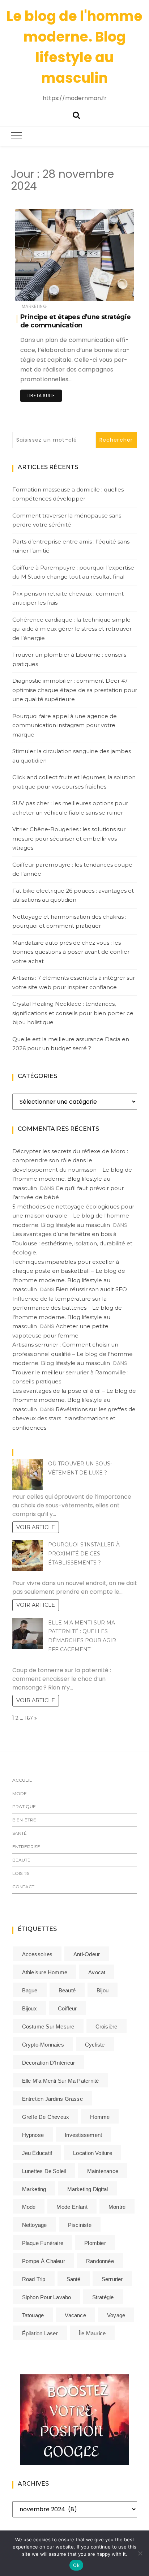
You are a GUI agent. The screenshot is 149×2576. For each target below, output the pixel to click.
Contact (23, 1887)
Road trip (34, 2279)
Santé (20, 1833)
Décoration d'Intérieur (49, 2063)
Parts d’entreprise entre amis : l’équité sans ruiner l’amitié (71, 546)
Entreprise (26, 1847)
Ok (76, 2565)
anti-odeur (87, 1954)
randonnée (100, 2261)
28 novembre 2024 (105, 290)
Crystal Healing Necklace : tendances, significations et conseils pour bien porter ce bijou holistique (73, 1013)
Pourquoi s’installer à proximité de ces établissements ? (84, 1554)
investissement (83, 2135)
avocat (97, 1972)
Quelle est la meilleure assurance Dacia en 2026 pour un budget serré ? (71, 1044)
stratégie (103, 2297)
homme (100, 2117)
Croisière (107, 2027)
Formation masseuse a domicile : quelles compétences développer (68, 494)
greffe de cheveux (46, 2117)
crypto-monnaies (43, 2045)
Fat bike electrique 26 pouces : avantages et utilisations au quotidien (73, 895)
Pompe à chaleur (44, 2261)
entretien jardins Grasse (52, 2099)
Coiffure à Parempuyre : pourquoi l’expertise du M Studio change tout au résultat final (73, 572)
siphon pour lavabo (47, 2297)
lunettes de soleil (44, 2171)
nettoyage (35, 2225)
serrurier (112, 2279)
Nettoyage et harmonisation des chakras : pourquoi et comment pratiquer (69, 921)
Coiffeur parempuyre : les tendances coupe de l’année (72, 869)
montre (117, 2207)
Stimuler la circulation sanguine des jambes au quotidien (72, 756)
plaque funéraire (43, 2243)
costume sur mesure (48, 2027)
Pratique (24, 1806)
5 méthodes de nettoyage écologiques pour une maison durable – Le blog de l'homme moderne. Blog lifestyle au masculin (73, 1216)
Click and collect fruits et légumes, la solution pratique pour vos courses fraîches (74, 782)
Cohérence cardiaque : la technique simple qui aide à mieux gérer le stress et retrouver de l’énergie (72, 629)
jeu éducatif (37, 2153)
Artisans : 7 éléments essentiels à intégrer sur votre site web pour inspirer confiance (74, 982)
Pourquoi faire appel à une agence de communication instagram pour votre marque (65, 725)
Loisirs (21, 1873)
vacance (75, 2315)
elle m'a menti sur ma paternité (61, 2081)
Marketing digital (88, 2189)
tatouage (33, 2315)
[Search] (76, 114)
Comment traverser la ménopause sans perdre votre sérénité (67, 520)
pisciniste (80, 2225)
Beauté (21, 1860)
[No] (140, 2553)
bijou (103, 1990)
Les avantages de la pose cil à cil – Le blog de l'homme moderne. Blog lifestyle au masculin (74, 1400)
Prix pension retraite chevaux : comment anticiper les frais (68, 598)
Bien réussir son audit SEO (91, 1289)
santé (74, 2279)
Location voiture (93, 2153)
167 (29, 1718)
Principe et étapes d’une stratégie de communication (76, 321)
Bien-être (24, 1820)
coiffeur (67, 2008)
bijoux (29, 2008)
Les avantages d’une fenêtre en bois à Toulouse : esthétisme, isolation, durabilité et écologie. (72, 1243)
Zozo (42, 291)
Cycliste (95, 2045)
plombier (95, 2243)
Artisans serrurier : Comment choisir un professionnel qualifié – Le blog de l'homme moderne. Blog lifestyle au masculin (73, 1354)
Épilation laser (40, 2333)
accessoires (37, 1954)
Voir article (36, 1527)
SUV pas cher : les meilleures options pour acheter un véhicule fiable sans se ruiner (70, 808)
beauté (67, 1990)
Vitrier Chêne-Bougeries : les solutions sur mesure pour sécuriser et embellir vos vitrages (69, 838)
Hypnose (33, 2135)
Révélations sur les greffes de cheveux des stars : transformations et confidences (74, 1418)
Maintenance (103, 2171)
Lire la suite (41, 396)
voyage (116, 2315)
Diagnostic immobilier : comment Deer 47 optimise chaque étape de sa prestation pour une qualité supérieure (75, 690)
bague (30, 1990)
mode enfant (72, 2207)
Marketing (34, 306)
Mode (20, 1793)
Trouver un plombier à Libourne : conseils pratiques (69, 659)
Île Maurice (92, 2333)
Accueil (22, 1780)
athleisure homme (45, 1972)
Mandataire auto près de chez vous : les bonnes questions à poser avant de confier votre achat (71, 952)
